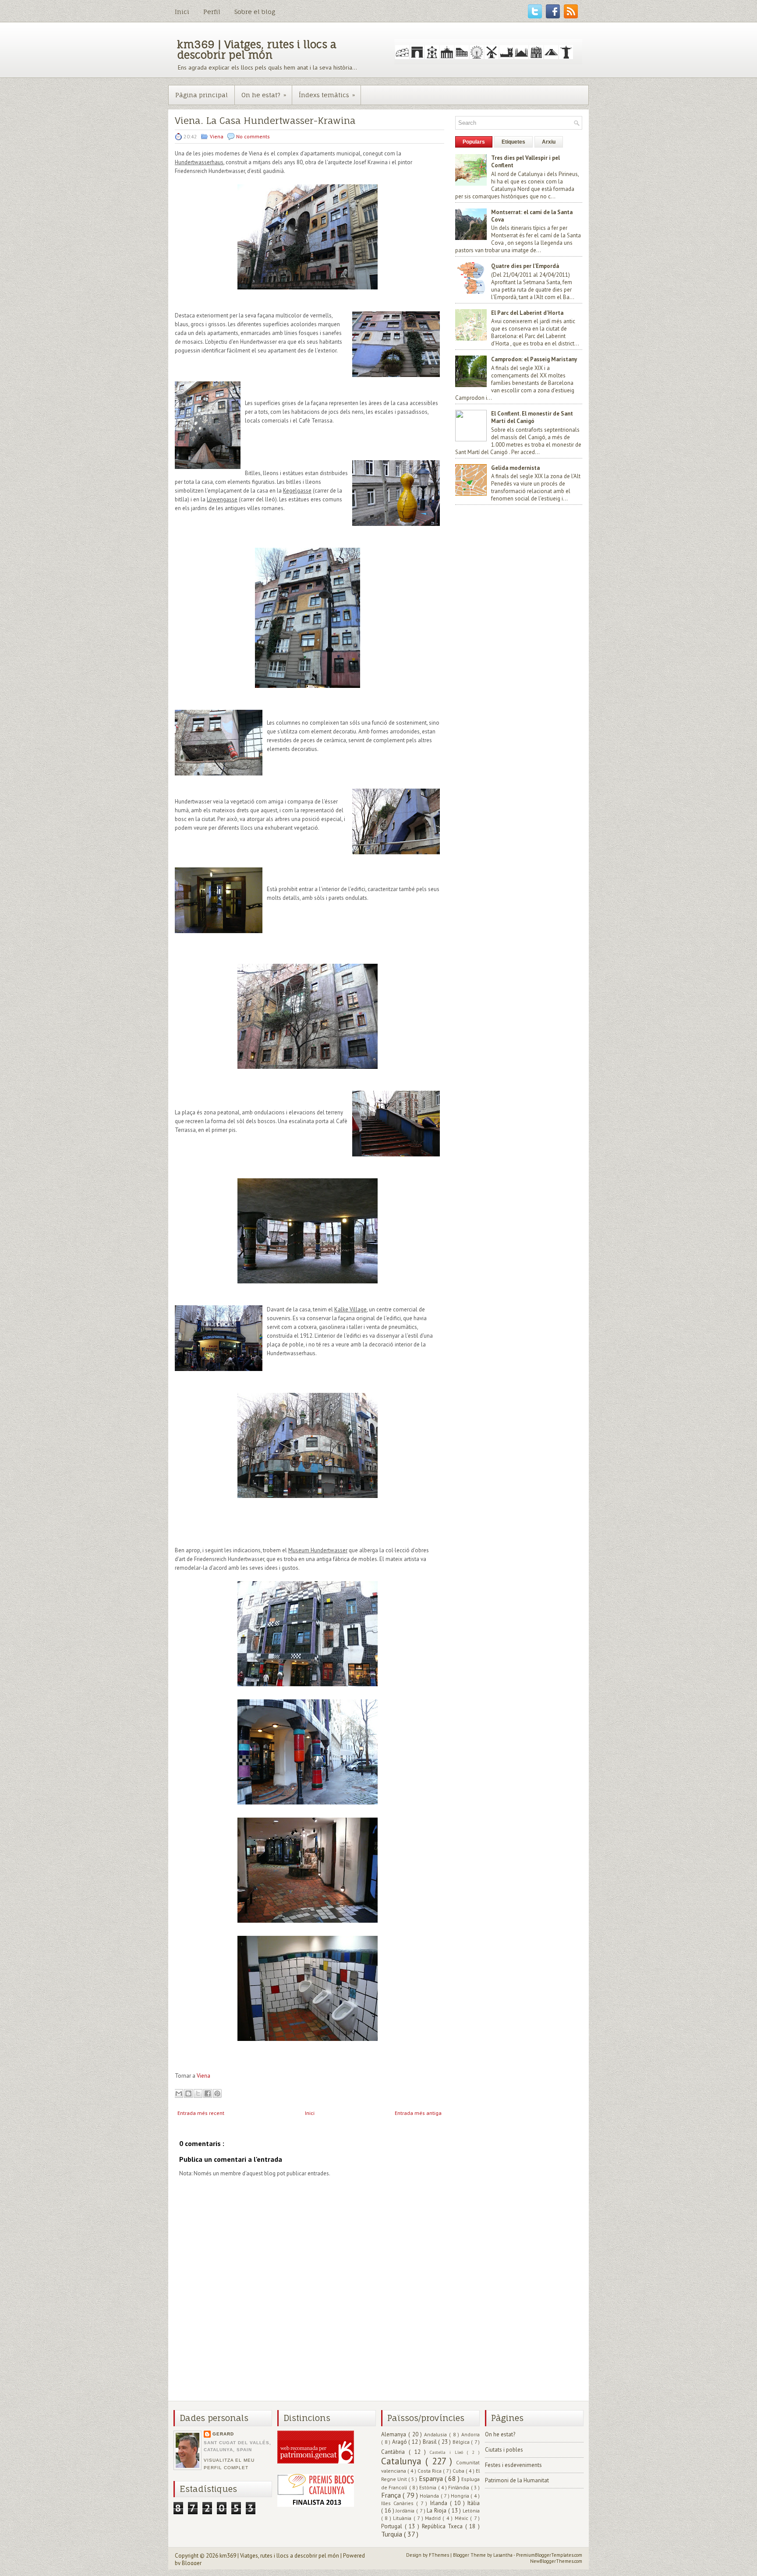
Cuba (459, 2471)
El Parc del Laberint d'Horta (527, 313)
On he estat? (264, 95)
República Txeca (444, 2526)
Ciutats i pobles (504, 2450)
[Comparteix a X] (198, 2093)
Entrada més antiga (418, 2113)
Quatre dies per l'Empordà (525, 266)
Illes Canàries (399, 2503)
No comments (253, 136)
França (392, 2495)
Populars (474, 142)
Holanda (430, 2496)
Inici (182, 12)
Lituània (403, 2518)
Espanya (432, 2478)
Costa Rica (430, 2471)
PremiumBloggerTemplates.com (549, 2555)
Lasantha (503, 2555)
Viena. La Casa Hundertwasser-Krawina (265, 121)
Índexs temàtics (327, 95)
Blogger (192, 2563)
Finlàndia (459, 2487)
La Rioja (437, 2511)
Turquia (393, 2534)
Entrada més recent (201, 2113)
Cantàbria (395, 2452)
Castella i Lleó (448, 2452)
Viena (217, 136)
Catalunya (403, 2461)
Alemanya (395, 2434)
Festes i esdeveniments (513, 2465)
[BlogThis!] (188, 2093)
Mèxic (462, 2518)
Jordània (406, 2511)
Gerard (223, 2434)
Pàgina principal (202, 95)
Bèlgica (462, 2442)
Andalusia (437, 2434)
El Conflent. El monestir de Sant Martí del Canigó (532, 417)
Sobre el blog (255, 12)
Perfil (212, 12)
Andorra (470, 2434)
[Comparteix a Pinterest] (217, 2093)
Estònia (428, 2487)
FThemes (440, 2555)
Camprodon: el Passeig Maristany (534, 359)
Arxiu (549, 142)
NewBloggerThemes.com (556, 2561)
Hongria (461, 2496)
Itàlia (474, 2503)
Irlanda (440, 2503)
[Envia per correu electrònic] (179, 2093)
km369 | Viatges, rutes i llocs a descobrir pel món (257, 49)
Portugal (393, 2526)
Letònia (471, 2511)
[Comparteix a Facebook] (208, 2093)
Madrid (434, 2518)
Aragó (400, 2442)
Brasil (431, 2442)
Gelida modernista (515, 468)
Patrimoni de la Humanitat (517, 2480)
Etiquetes (513, 142)
